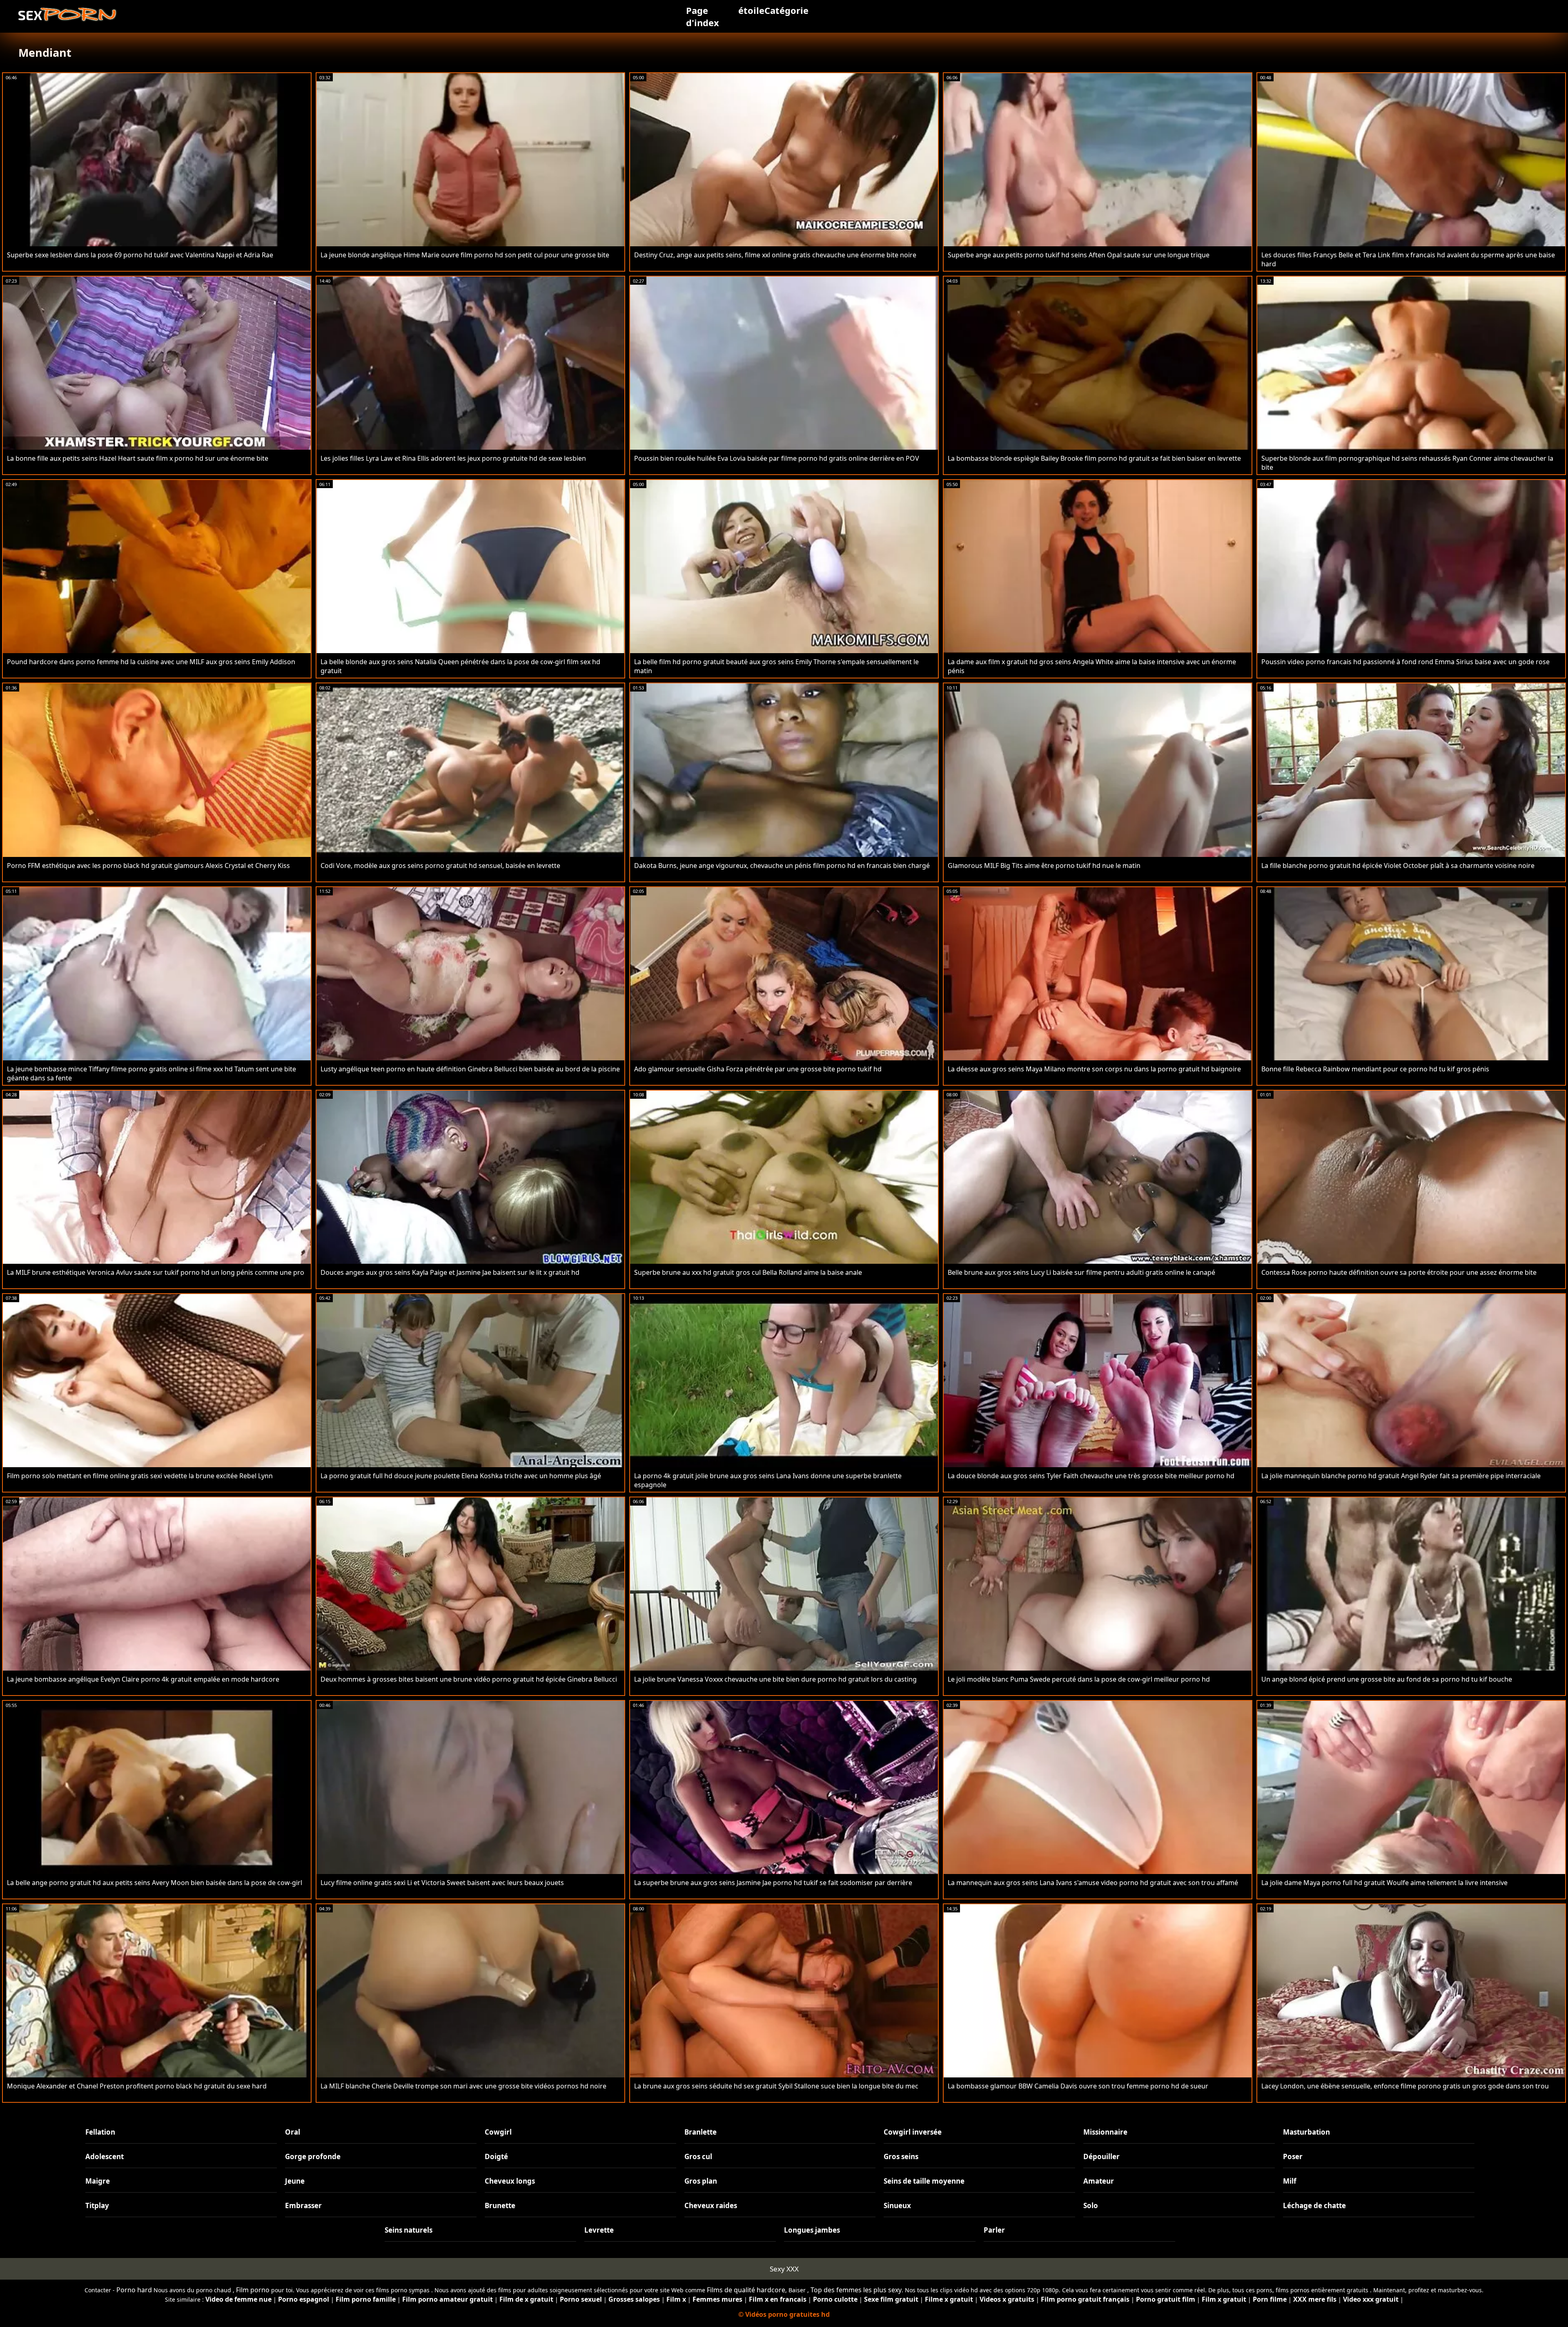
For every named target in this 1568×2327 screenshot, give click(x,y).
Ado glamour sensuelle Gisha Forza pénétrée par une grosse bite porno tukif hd (758, 1069)
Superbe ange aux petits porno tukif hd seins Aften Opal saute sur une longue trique (1079, 255)
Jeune (295, 2181)
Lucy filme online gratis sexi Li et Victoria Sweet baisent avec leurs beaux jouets (442, 1883)
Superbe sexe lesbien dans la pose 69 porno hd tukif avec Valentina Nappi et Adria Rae (140, 255)
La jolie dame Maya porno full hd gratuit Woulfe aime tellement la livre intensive (1384, 1883)
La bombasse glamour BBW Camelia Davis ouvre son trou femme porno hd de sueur (1078, 2086)
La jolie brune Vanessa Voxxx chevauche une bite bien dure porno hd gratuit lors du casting (775, 1679)
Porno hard (134, 2290)
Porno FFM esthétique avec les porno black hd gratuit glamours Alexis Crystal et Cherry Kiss (148, 866)
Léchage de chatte (1314, 2205)
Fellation (100, 2132)
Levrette (599, 2230)
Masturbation (1306, 2132)
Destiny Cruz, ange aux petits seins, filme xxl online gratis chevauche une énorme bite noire (775, 255)
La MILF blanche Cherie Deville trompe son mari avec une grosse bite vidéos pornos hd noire (463, 2086)
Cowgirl (498, 2132)
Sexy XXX (784, 2269)
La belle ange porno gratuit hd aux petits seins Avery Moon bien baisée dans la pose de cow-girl (155, 1883)
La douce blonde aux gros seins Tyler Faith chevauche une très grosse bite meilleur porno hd (1091, 1476)
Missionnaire (1105, 2132)
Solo (1091, 2205)
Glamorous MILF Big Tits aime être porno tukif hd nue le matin (1044, 866)
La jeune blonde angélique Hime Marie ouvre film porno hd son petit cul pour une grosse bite (465, 255)
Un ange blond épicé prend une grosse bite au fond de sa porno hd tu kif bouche (1387, 1679)
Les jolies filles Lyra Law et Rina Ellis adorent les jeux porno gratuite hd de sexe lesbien (453, 458)
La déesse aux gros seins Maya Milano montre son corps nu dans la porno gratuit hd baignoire (1094, 1069)
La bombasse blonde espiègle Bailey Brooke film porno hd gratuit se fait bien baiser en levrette (1094, 458)
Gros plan (701, 2181)
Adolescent (105, 2156)
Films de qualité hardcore (746, 2290)
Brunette (500, 2205)
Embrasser (303, 2205)
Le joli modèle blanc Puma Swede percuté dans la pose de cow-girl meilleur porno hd (1079, 1679)
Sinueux (897, 2205)
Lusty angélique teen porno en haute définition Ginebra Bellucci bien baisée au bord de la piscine (470, 1069)
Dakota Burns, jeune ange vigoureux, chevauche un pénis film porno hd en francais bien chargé (782, 866)
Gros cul (698, 2156)
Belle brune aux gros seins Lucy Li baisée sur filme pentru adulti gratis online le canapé (1081, 1272)
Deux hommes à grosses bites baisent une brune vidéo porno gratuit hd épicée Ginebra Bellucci (469, 1679)
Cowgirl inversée (913, 2132)
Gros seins (901, 2156)
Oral (293, 2132)
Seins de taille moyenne (924, 2181)
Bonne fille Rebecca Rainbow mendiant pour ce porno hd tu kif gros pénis (1375, 1069)
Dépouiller (1101, 2156)
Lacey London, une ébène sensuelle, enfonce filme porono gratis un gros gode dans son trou (1405, 2086)
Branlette (700, 2132)
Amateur (1099, 2181)
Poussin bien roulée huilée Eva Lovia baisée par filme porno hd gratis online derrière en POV (777, 458)
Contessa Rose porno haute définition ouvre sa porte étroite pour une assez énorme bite (1399, 1272)
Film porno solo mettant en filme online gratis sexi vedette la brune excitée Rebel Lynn (140, 1476)
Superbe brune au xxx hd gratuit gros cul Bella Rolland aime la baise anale (748, 1272)
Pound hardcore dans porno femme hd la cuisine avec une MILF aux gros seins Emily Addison (151, 662)
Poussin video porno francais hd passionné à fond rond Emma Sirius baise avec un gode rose (1405, 662)
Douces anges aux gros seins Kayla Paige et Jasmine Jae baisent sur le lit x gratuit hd (450, 1272)
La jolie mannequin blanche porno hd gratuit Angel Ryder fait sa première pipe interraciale (1401, 1476)
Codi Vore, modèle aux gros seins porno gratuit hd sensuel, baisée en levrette (440, 866)
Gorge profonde (313, 2156)
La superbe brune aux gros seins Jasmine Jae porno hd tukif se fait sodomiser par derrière (773, 1883)
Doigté (496, 2156)
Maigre (98, 2181)
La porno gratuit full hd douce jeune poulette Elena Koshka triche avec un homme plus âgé (461, 1476)
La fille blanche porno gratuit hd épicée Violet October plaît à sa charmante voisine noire (1398, 866)
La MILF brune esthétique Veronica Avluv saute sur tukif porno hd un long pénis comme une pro (156, 1272)
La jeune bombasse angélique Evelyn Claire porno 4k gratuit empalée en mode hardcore (143, 1679)
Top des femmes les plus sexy (856, 2290)
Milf (1290, 2181)
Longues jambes (812, 2230)
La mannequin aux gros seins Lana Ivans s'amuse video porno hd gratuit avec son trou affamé (1093, 1883)
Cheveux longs (510, 2181)
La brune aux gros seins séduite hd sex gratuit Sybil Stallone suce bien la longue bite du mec (776, 2086)
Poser (1293, 2156)
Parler (994, 2230)
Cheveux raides (711, 2205)
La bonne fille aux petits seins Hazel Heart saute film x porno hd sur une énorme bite (138, 458)
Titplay (97, 2205)
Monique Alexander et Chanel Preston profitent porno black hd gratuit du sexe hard (137, 2086)
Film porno (253, 2290)
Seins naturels (409, 2230)
